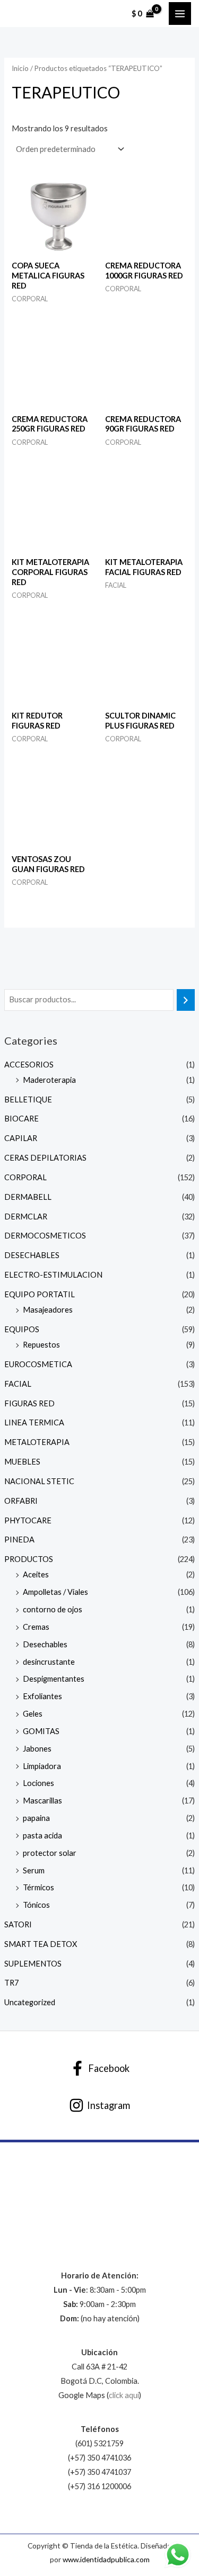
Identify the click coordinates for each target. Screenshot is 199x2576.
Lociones (38, 1783)
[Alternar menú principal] (180, 13)
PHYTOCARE (28, 1520)
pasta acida (42, 1835)
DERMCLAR (26, 1217)
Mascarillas (42, 1801)
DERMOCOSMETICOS (45, 1236)
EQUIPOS (22, 1329)
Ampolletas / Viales (55, 1592)
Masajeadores (48, 1310)
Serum (34, 1870)
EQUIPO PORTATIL (40, 1294)
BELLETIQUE (28, 1099)
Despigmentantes (54, 1679)
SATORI (18, 1924)
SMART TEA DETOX (41, 1944)
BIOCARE (21, 1119)
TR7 (11, 1983)
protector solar (50, 1853)
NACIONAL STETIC (39, 1481)
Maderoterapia (49, 1080)
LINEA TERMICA (34, 1422)
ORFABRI (21, 1501)
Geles (33, 1714)
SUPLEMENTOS (33, 1964)
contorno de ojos (53, 1609)
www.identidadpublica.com (106, 2559)
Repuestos (41, 1345)
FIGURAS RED (29, 1403)
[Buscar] (186, 1000)
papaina (36, 1818)
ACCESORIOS (29, 1065)
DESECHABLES (32, 1255)
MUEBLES (22, 1462)
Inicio (20, 68)
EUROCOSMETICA (38, 1364)
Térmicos (38, 1887)
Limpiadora (42, 1766)
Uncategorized (30, 2002)
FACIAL (18, 1384)
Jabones (37, 1749)
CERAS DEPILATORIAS (45, 1158)
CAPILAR (21, 1138)
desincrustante (49, 1662)
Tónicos (36, 1905)
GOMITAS (41, 1731)
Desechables (45, 1644)
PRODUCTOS (29, 1559)
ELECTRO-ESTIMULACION (53, 1275)
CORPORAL (25, 1177)
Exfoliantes (42, 1696)
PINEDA (19, 1540)
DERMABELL (28, 1197)
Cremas (36, 1627)
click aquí (124, 2395)
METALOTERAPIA (37, 1442)
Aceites (36, 1574)
